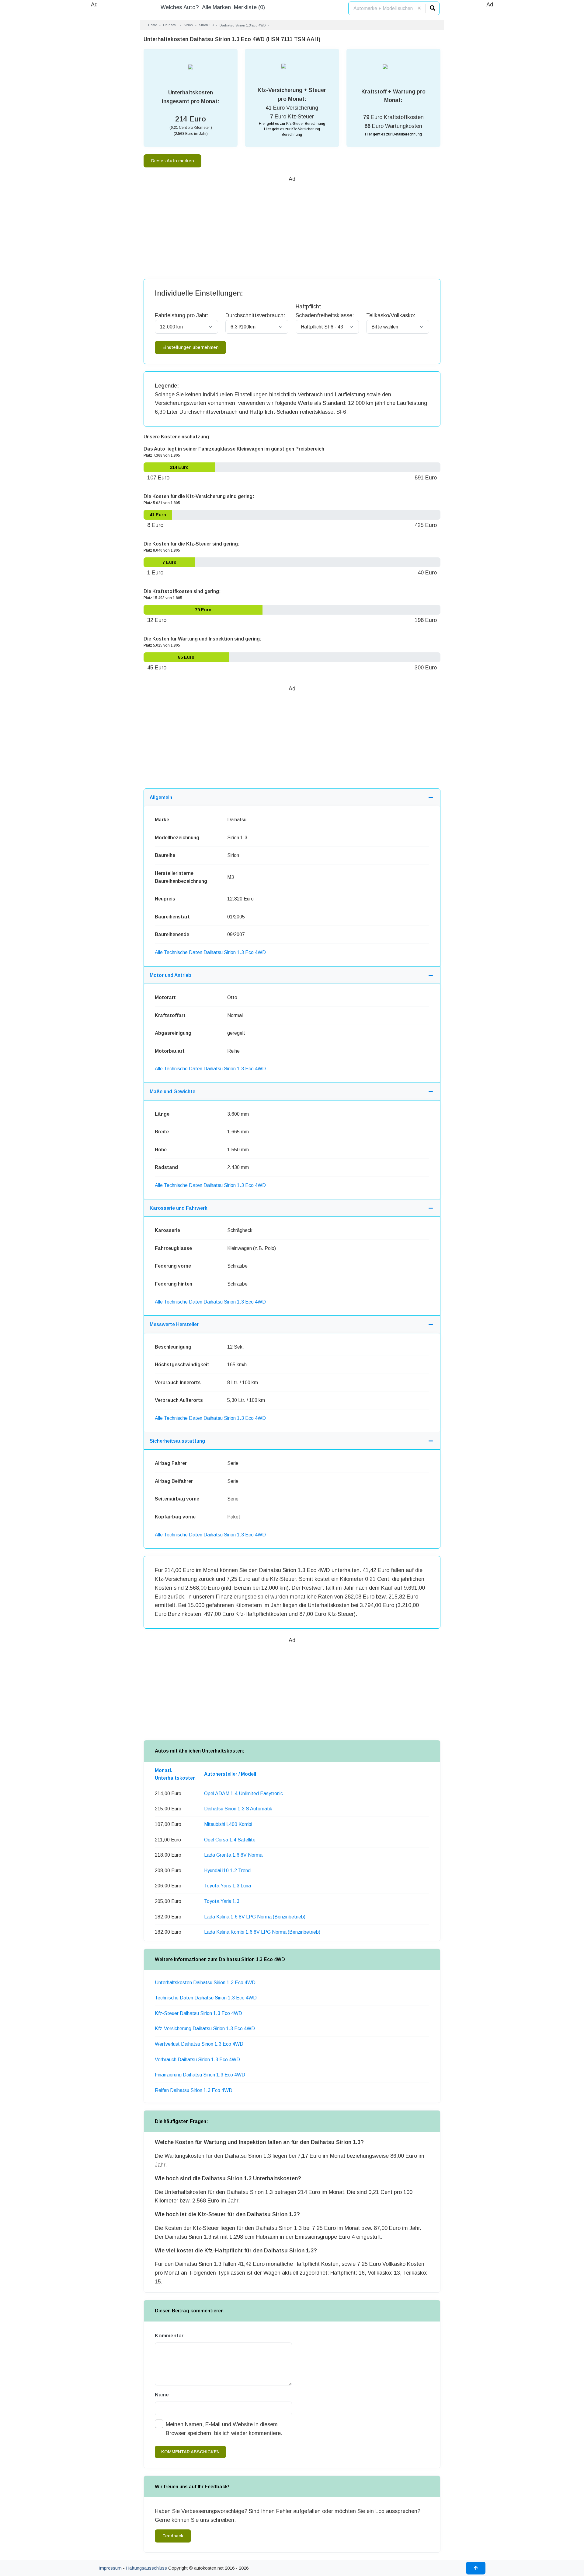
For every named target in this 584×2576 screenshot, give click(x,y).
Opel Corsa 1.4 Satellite (230, 1840)
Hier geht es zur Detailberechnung (393, 134)
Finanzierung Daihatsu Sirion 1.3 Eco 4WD (200, 2075)
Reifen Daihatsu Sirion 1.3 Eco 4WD (194, 2090)
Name (162, 2395)
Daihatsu (170, 25)
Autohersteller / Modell (230, 1774)
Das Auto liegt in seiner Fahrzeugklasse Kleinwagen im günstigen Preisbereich (234, 449)
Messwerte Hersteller (174, 1324)
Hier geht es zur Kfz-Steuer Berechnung (292, 124)
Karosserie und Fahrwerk (179, 1208)
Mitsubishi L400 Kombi (228, 1824)
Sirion (188, 25)
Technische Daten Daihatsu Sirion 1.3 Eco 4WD (206, 1998)
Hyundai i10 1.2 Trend (227, 1871)
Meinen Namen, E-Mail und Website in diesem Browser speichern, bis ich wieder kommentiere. (224, 2429)
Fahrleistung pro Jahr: (182, 315)
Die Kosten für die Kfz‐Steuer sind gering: (192, 544)
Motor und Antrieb (170, 975)
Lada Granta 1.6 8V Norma (233, 1855)
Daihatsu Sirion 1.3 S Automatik (238, 1809)
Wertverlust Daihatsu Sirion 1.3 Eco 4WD (199, 2044)
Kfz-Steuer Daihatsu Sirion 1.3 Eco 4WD (198, 2013)
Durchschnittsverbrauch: (255, 315)
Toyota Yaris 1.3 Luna (228, 1886)
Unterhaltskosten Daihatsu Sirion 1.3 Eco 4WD (205, 1983)
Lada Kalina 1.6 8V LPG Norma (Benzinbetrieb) (255, 1917)
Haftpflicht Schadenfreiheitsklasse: (325, 311)
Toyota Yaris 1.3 (222, 1901)
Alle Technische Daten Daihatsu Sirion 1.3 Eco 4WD (210, 952)
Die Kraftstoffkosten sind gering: (182, 591)
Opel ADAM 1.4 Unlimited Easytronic (243, 1793)
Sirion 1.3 (206, 25)
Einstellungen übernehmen (190, 347)
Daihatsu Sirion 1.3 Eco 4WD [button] (243, 25)
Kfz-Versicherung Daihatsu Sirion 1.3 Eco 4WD (205, 2029)
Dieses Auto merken (172, 161)
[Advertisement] (94, 100)
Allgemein (161, 797)
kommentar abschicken (190, 2452)
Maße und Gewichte (172, 1091)
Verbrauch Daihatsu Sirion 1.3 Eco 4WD (197, 2060)
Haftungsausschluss (146, 2568)
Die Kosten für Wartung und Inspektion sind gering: (203, 639)
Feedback (173, 2536)
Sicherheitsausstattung (177, 1441)
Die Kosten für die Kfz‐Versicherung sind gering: (199, 496)
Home (153, 25)
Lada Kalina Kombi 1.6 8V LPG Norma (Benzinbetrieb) (262, 1932)
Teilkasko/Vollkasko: (391, 315)
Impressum (110, 2568)
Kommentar (169, 2336)
